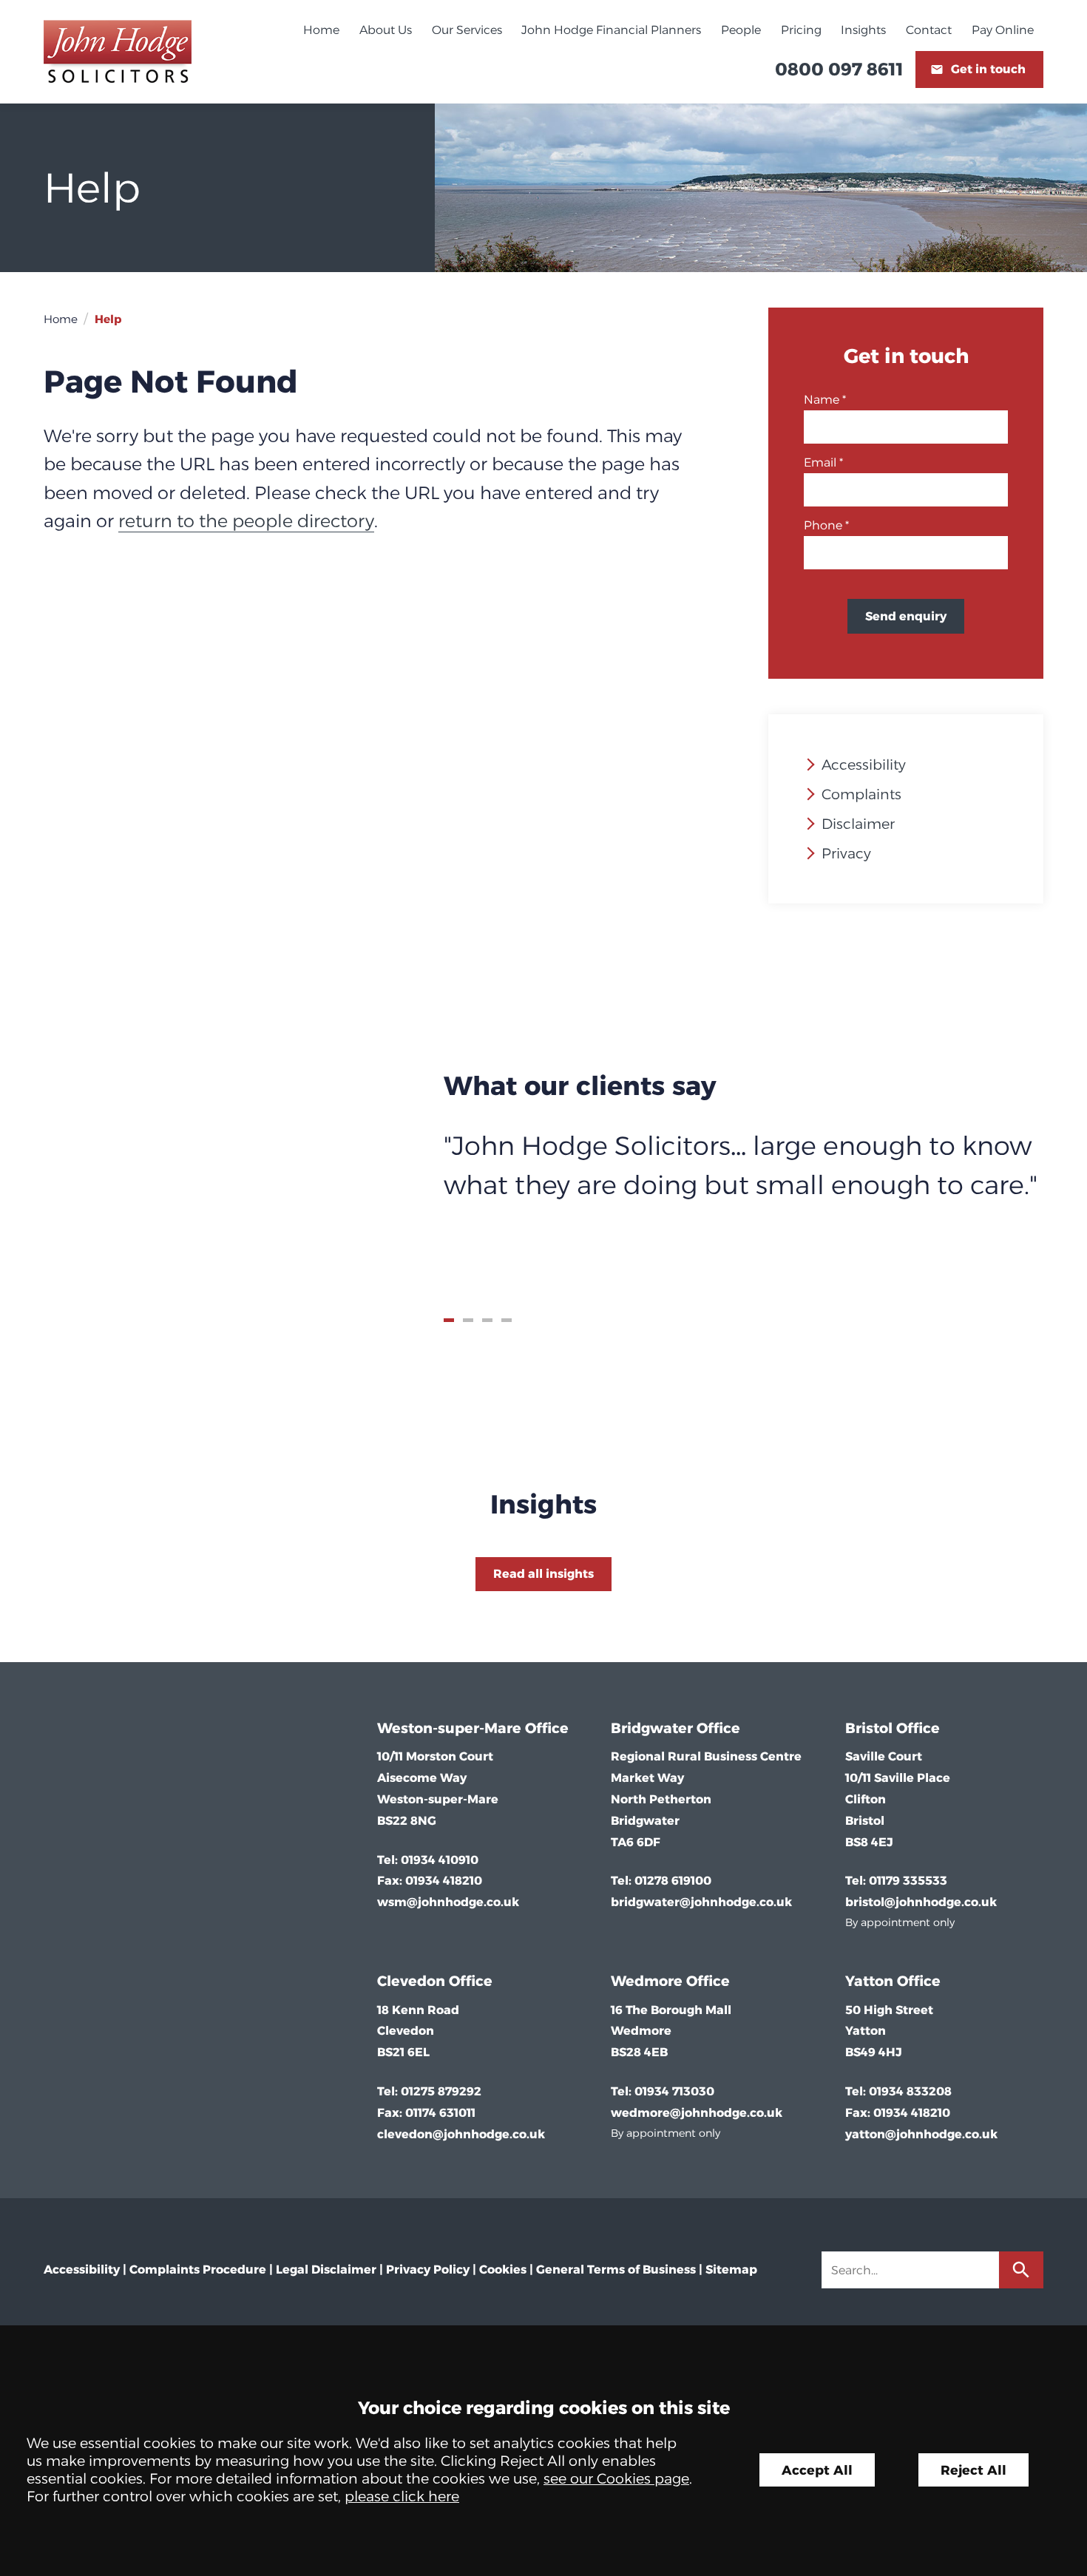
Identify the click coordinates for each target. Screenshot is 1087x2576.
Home (321, 30)
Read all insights (543, 1574)
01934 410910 (440, 1860)
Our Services (467, 30)
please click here (402, 2496)
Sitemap (731, 2270)
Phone (823, 525)
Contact (929, 30)
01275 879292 (441, 2091)
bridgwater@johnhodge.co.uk (701, 1902)
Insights (863, 30)
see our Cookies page (616, 2478)
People (741, 30)
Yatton (869, 1981)
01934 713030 (674, 2091)
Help (108, 319)
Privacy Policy (428, 2270)
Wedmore (647, 1981)
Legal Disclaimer (326, 2270)
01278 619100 (673, 1881)
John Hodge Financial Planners (611, 30)
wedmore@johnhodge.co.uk (697, 2113)
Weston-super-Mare (449, 1728)
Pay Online (1003, 30)
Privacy (846, 853)
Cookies (503, 2270)
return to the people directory (246, 521)
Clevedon (411, 1981)
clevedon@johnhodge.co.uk (461, 2134)
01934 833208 (910, 2091)
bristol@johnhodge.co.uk (921, 1902)
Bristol (869, 1728)
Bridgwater (652, 1728)
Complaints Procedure (198, 2270)
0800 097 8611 (839, 69)
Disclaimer (858, 824)
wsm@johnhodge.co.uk (448, 1902)
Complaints (861, 794)
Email (820, 462)
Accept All (817, 2470)
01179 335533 (908, 1881)
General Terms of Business (616, 2270)
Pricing (801, 30)
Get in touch (988, 69)
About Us (386, 30)
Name (822, 400)
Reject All (973, 2470)
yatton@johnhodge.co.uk (921, 2134)
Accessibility (864, 765)
